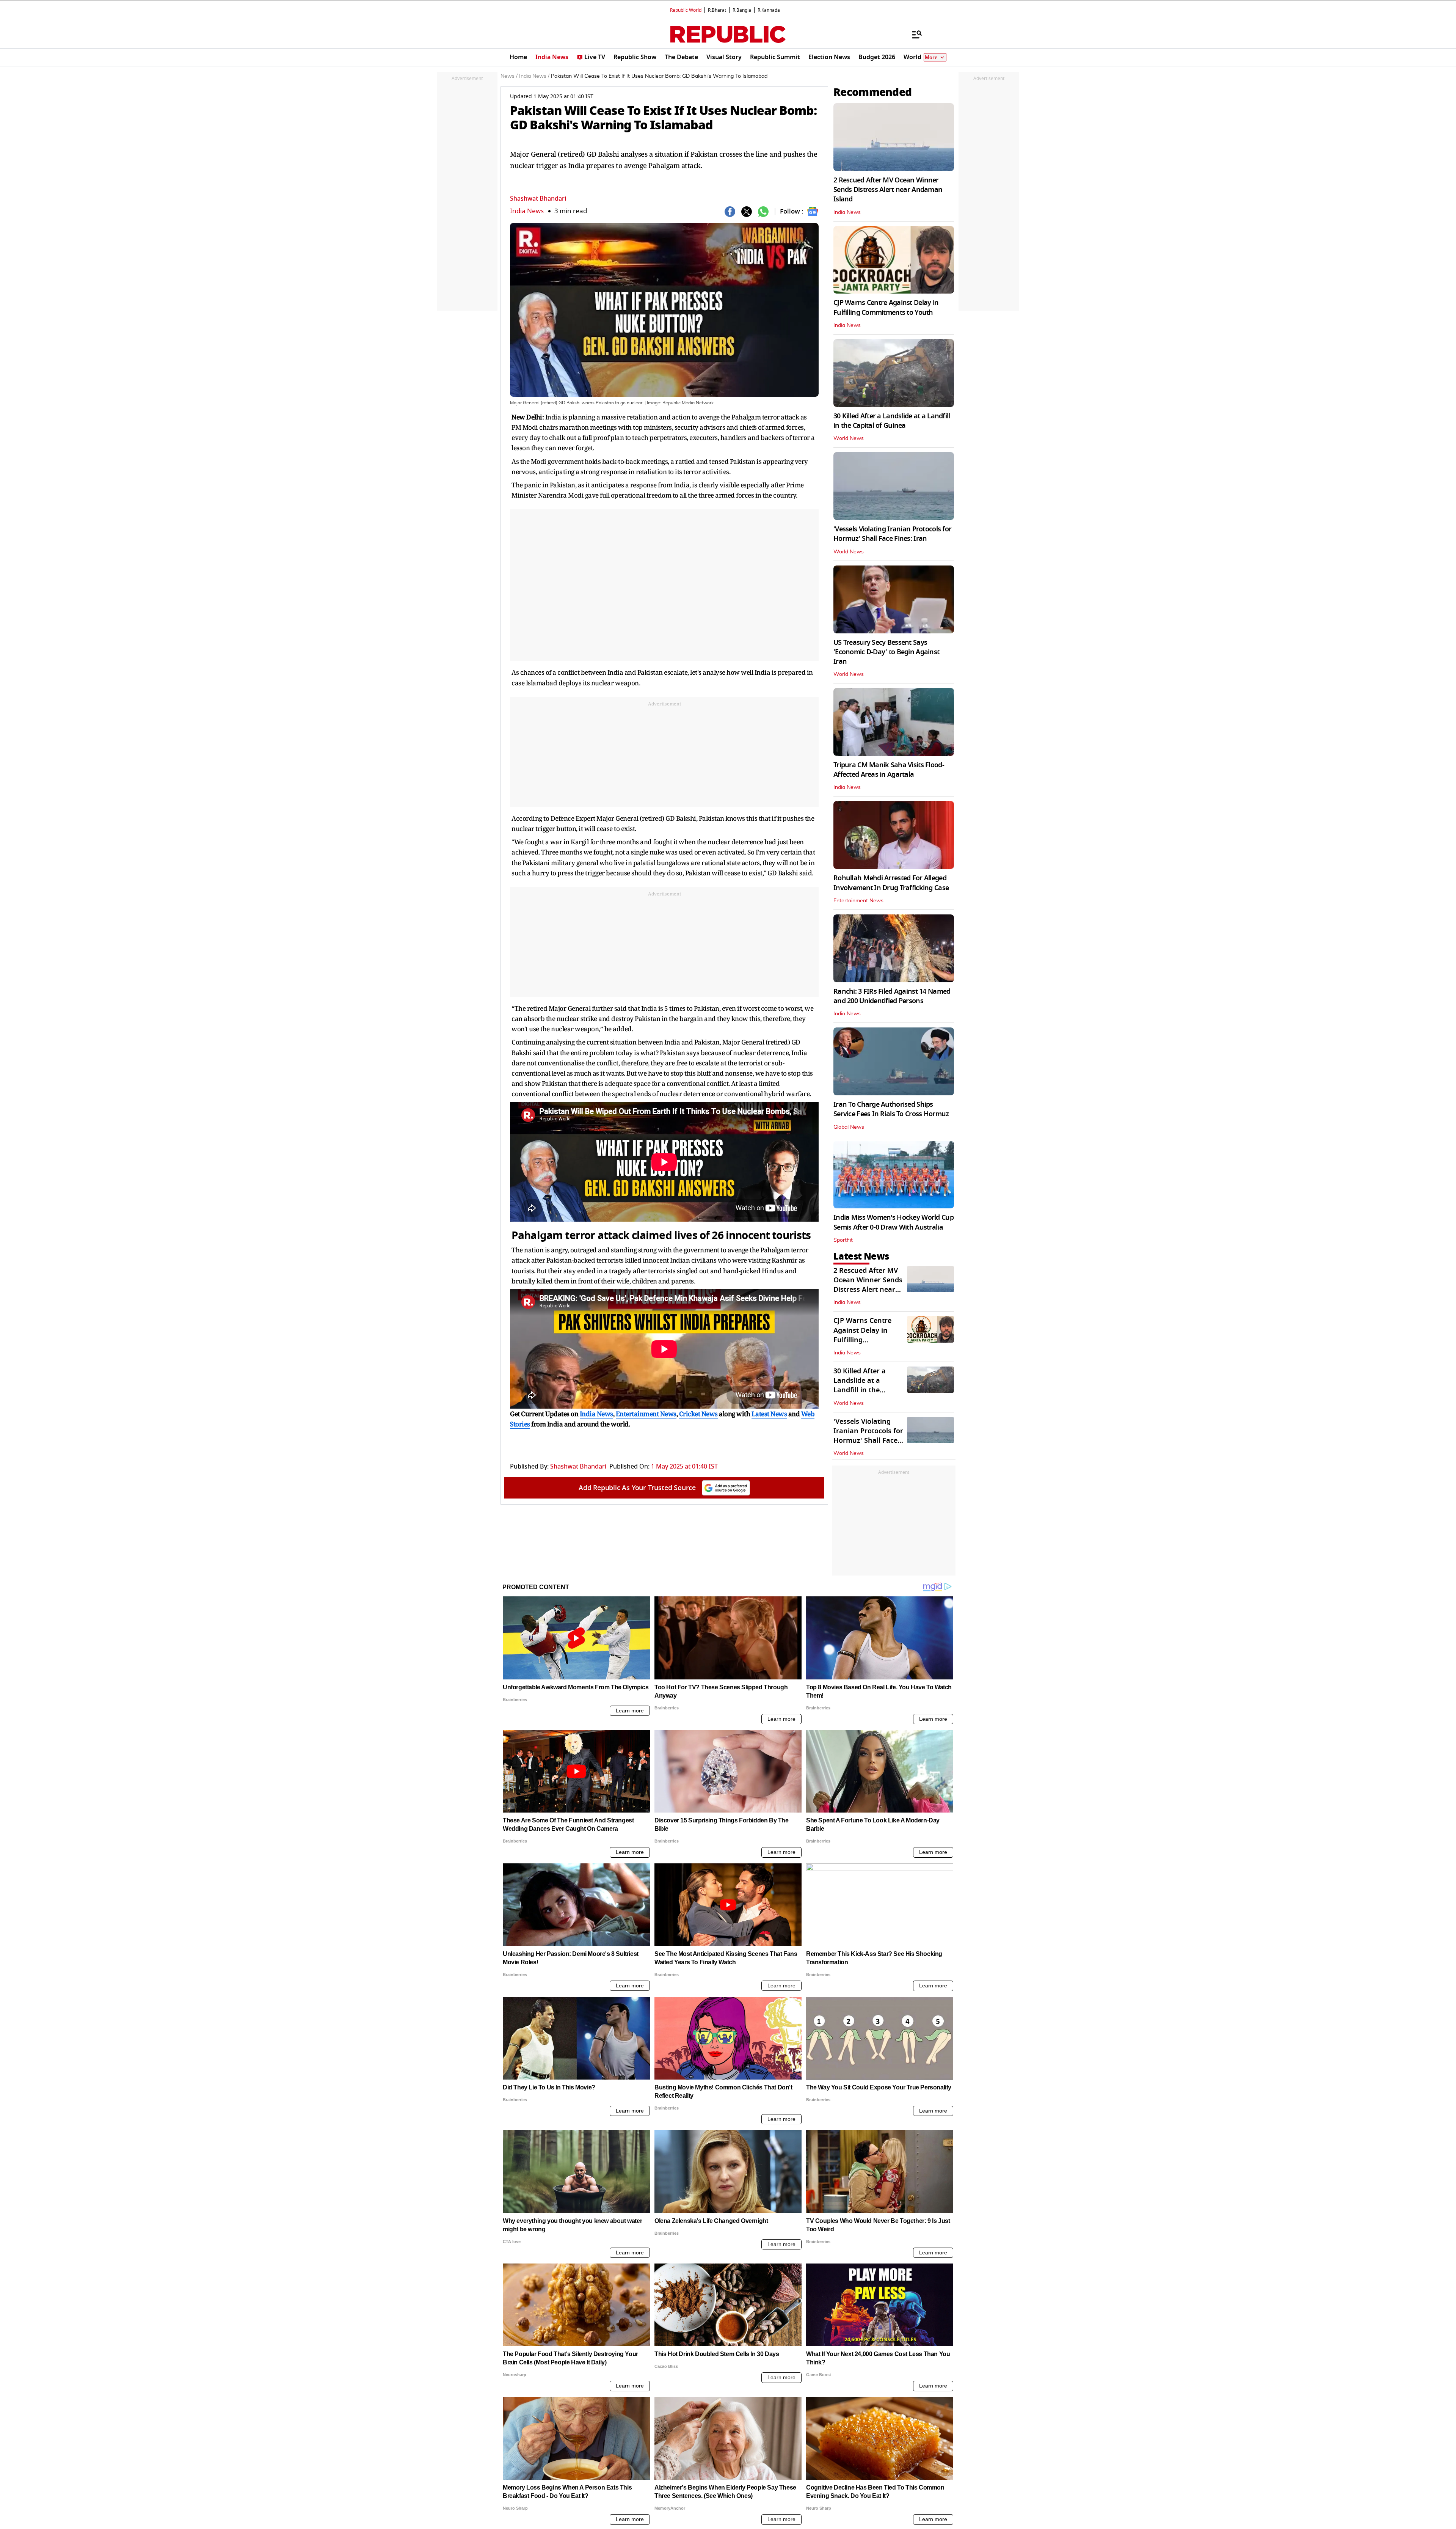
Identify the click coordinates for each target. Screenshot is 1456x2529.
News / (509, 76)
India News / (534, 76)
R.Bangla (742, 10)
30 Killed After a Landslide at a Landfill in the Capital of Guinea (892, 421)
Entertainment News (858, 901)
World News (849, 438)
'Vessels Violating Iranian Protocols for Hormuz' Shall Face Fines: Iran (892, 534)
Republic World (686, 10)
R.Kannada (769, 10)
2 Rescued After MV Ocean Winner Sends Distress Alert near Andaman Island (888, 190)
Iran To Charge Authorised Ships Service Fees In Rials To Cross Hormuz (891, 1109)
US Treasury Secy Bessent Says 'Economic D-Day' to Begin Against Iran (886, 652)
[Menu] (913, 34)
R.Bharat (717, 10)
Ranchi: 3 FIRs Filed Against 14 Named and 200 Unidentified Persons (892, 996)
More (931, 57)
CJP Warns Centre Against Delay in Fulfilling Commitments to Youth (886, 307)
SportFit (843, 1240)
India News (527, 211)
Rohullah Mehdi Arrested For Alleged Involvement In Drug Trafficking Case (891, 883)
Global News (849, 1127)
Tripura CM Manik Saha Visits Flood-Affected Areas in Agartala (889, 770)
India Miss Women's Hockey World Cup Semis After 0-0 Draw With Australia (894, 1222)
